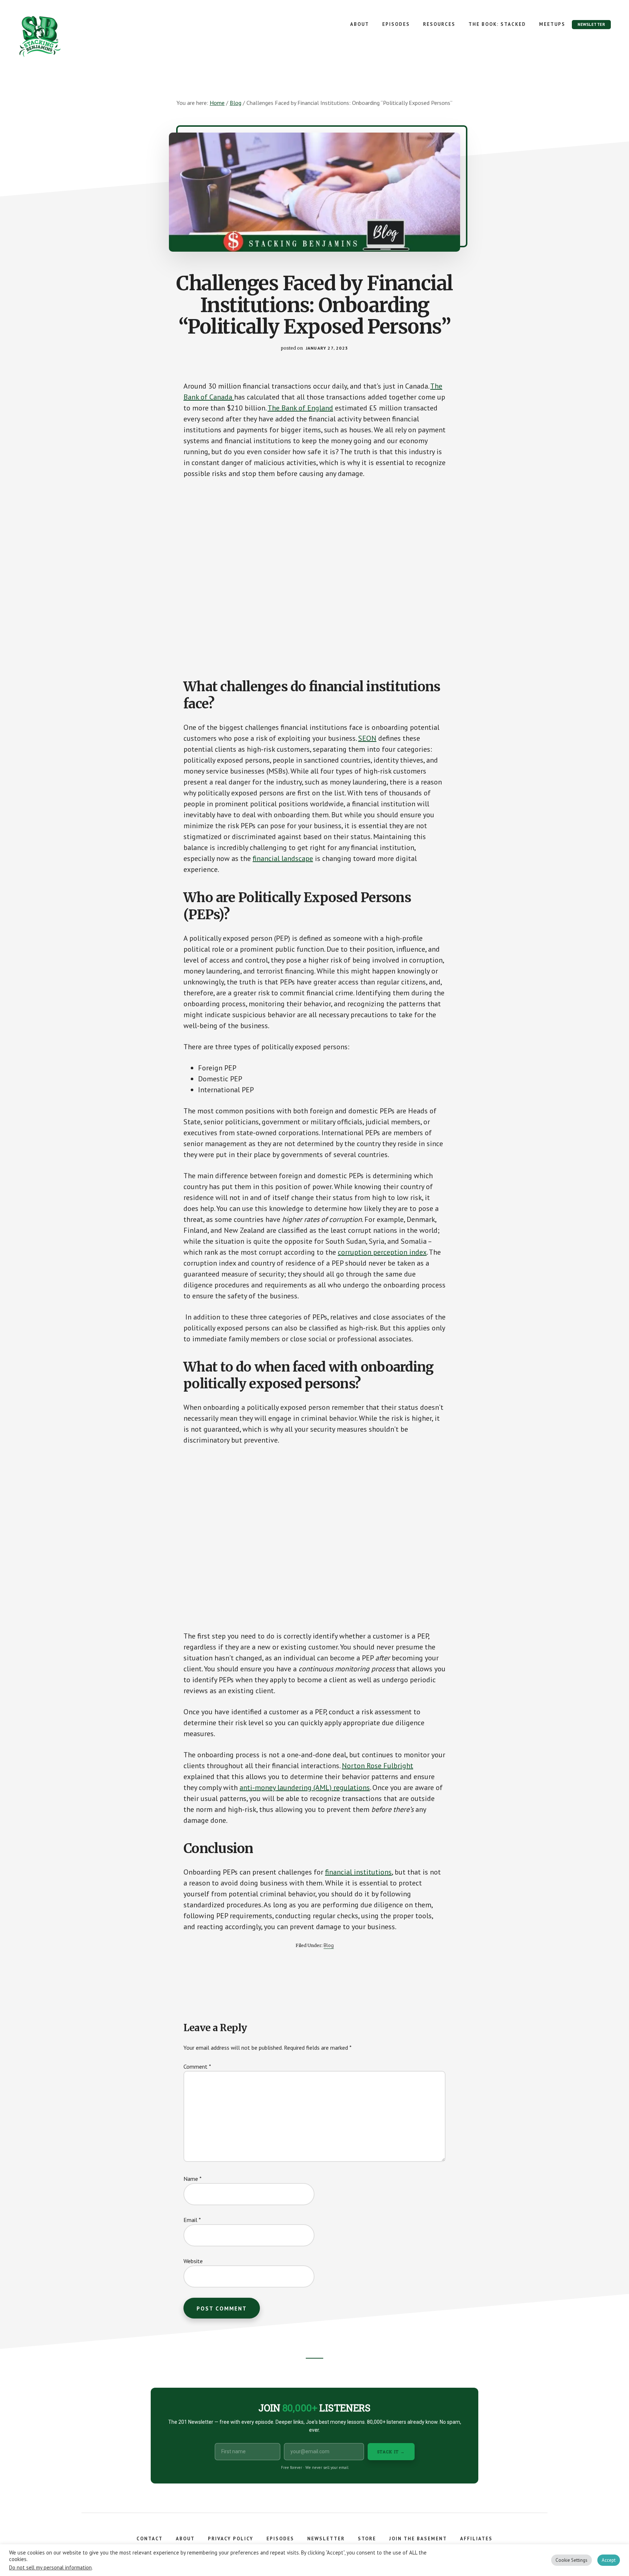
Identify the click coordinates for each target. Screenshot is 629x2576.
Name (193, 2179)
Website (193, 2261)
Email (192, 2220)
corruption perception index (382, 1252)
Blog (329, 1945)
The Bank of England (300, 408)
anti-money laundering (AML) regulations (305, 1788)
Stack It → (391, 2452)
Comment (197, 2066)
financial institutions (358, 1872)
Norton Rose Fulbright (377, 1766)
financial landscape (283, 858)
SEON (367, 738)
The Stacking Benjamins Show (64, 36)
